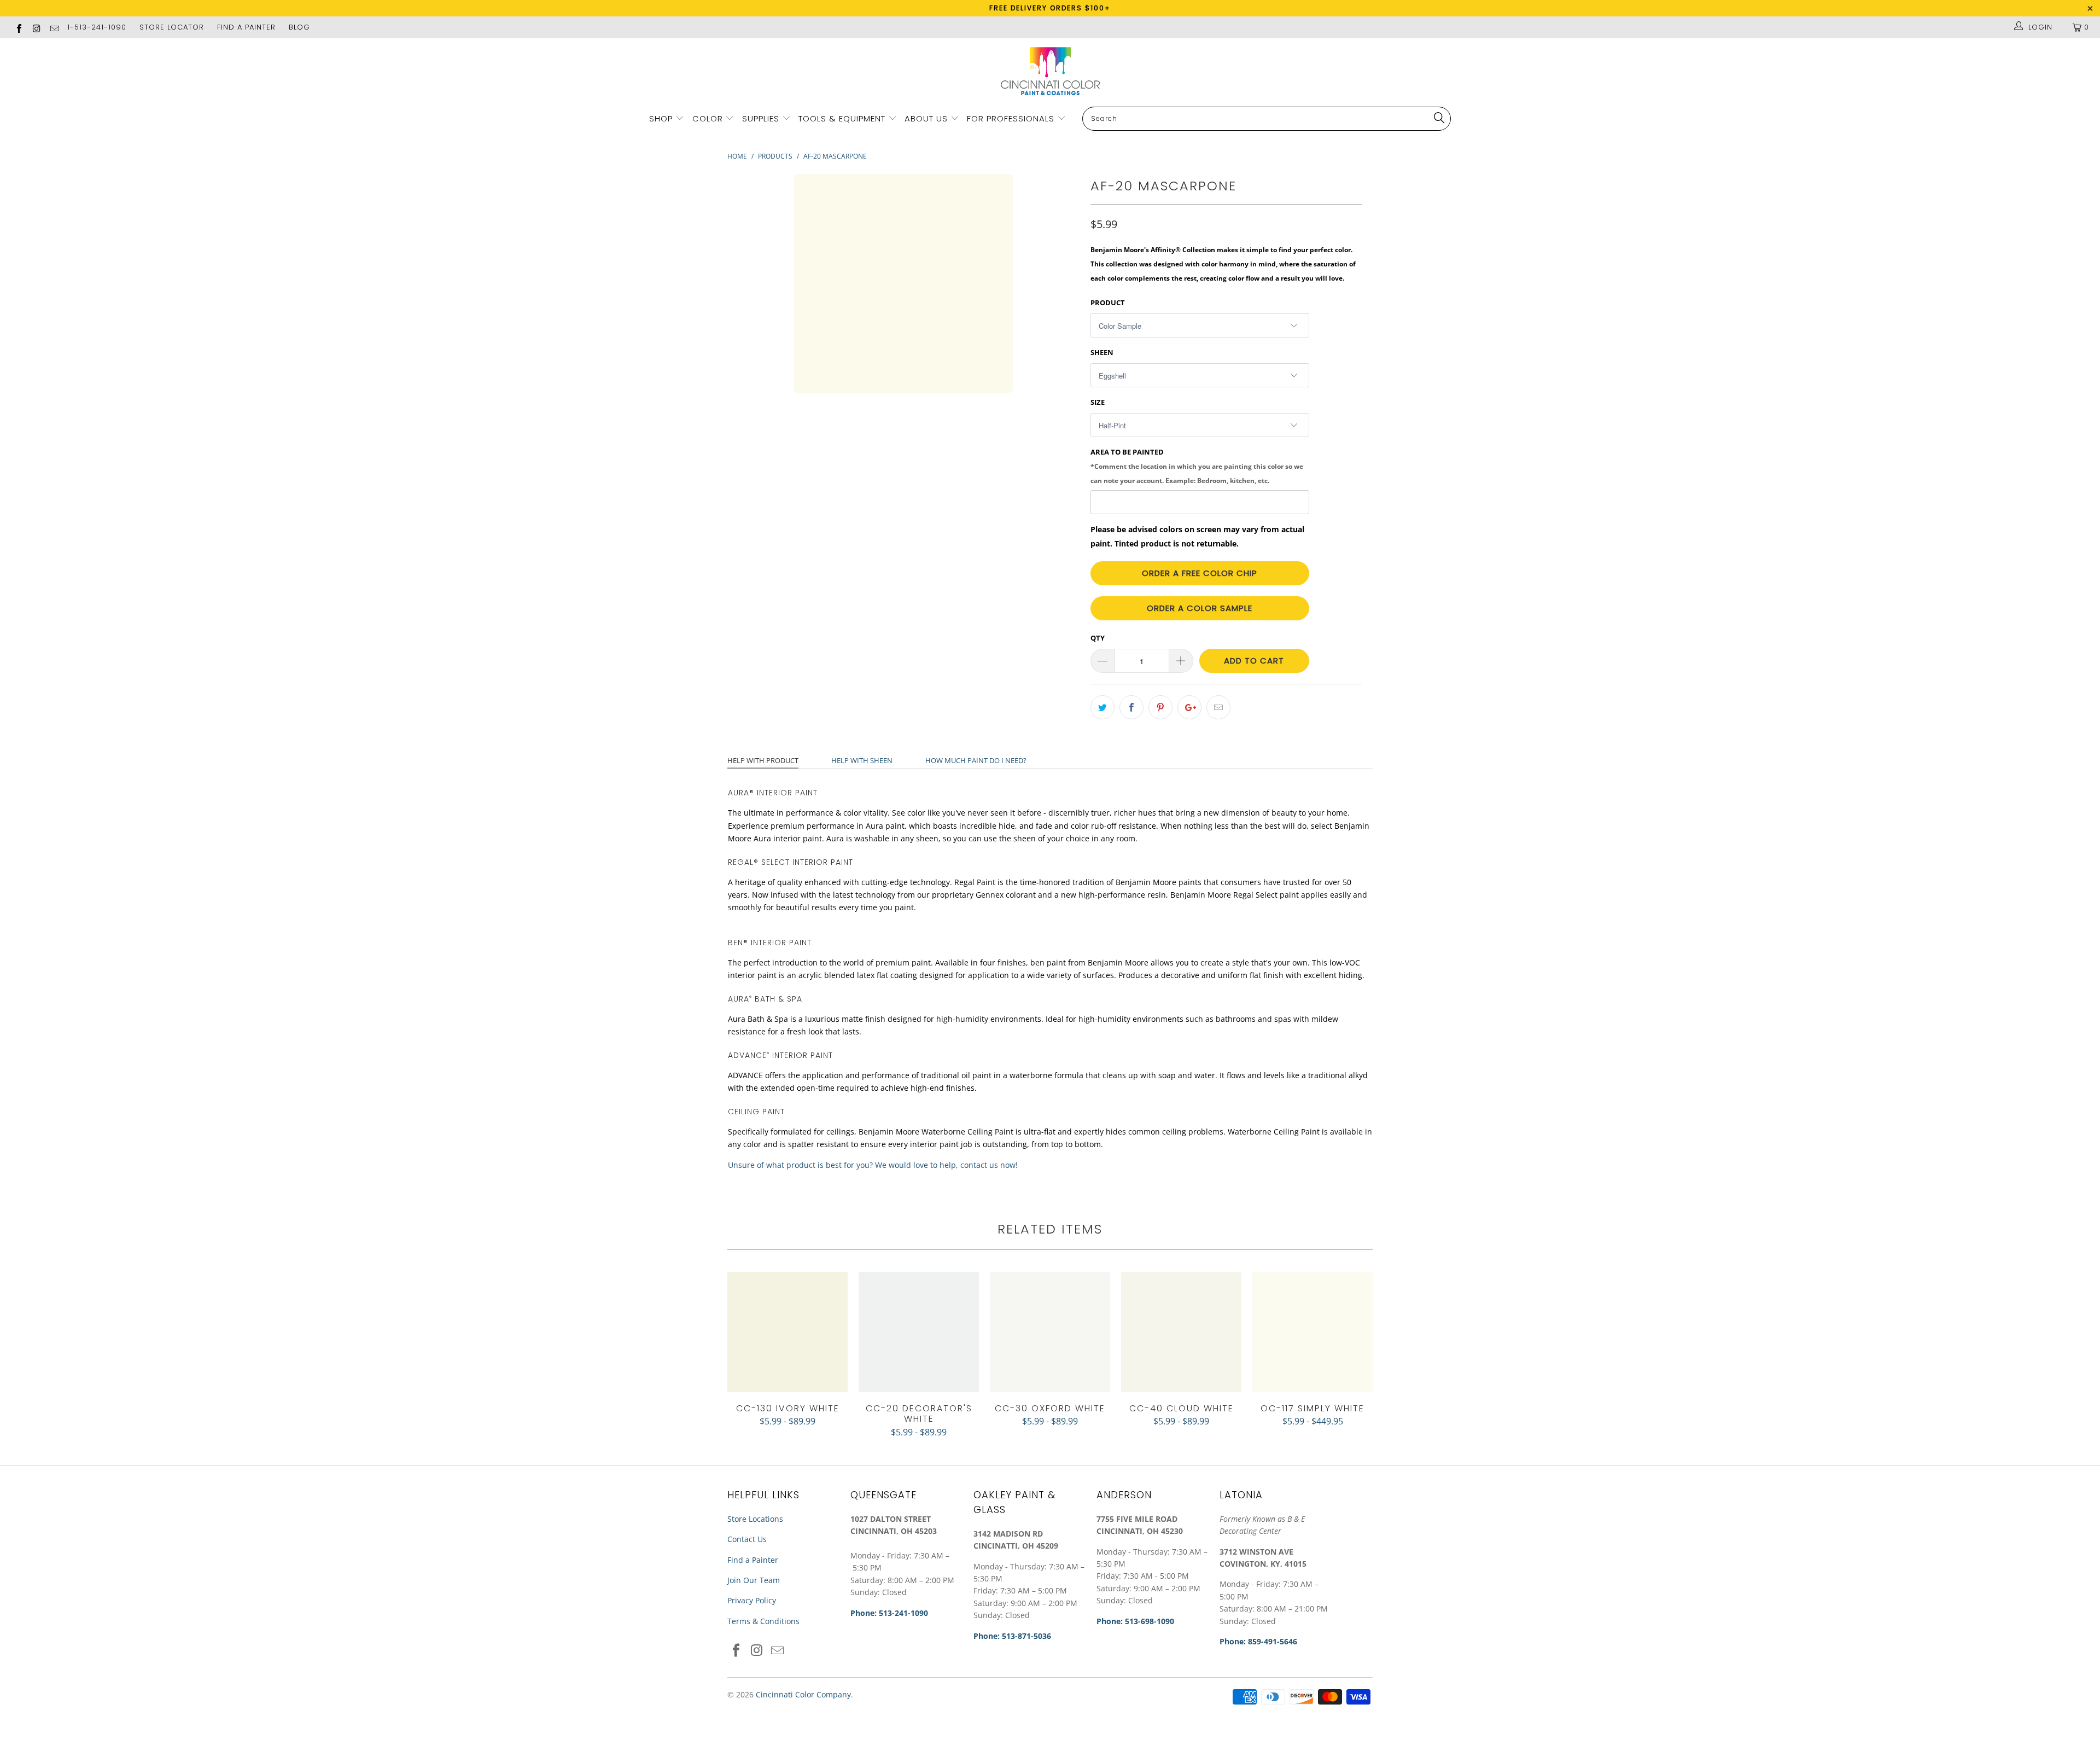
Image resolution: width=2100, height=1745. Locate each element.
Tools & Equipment (842, 118)
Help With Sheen (862, 760)
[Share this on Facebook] (1131, 707)
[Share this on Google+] (1189, 707)
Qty (1098, 638)
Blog (299, 27)
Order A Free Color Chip (1200, 573)
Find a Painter (753, 1560)
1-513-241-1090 (97, 27)
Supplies (761, 118)
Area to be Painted (1197, 466)
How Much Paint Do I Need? (976, 760)
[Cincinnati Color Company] (1050, 72)
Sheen (1102, 352)
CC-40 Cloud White (1181, 1332)
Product (1108, 303)
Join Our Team (754, 1580)
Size (1098, 402)
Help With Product (763, 760)
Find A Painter (246, 27)
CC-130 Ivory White (787, 1332)
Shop (661, 118)
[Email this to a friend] (1218, 707)
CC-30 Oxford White (1050, 1332)
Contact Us (747, 1539)
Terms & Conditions (763, 1621)
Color (708, 118)
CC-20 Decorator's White (919, 1332)
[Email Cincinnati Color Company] (54, 27)
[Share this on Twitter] (1102, 707)
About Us (927, 118)
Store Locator (172, 27)
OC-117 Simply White (1312, 1332)
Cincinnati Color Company (803, 1694)
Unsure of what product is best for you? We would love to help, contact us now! (873, 1165)
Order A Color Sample (1200, 608)
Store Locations (755, 1519)
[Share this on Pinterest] (1160, 707)
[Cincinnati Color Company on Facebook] (19, 27)
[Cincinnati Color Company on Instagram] (36, 27)
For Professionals (1012, 118)
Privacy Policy (752, 1600)
